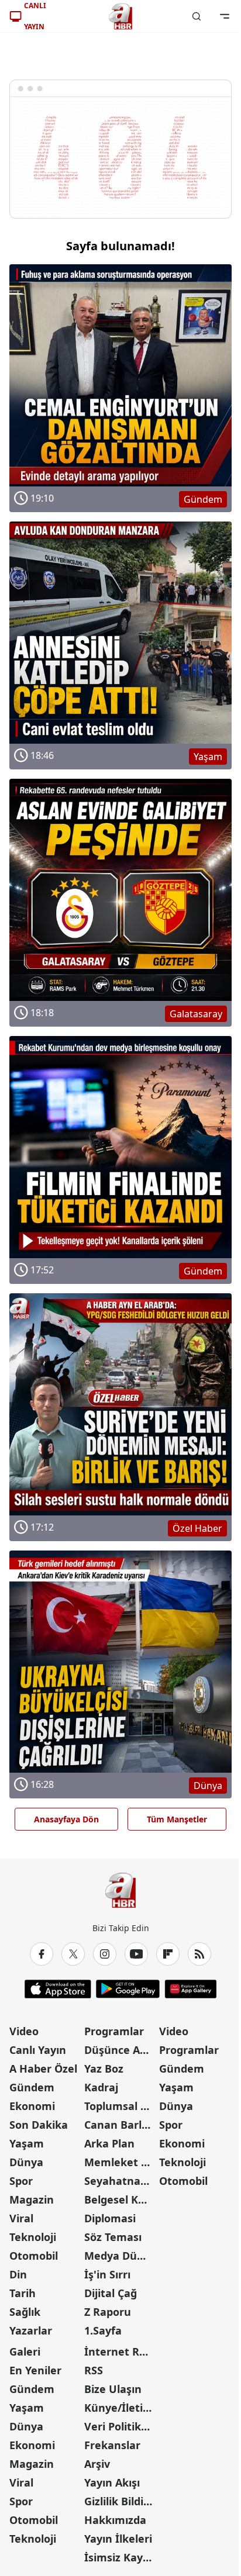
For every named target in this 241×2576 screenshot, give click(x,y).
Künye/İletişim (120, 2408)
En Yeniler (35, 2370)
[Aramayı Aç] (197, 16)
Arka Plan (109, 2143)
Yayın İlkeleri (118, 2539)
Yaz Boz (104, 2069)
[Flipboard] (168, 1954)
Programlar (114, 2031)
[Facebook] (42, 1954)
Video (24, 2031)
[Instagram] (105, 1954)
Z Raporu (108, 2312)
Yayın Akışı (112, 2482)
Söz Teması (113, 2237)
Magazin (32, 2199)
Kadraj (101, 2087)
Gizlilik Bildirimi (120, 2501)
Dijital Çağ (111, 2293)
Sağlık (25, 2312)
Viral (21, 2218)
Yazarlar (31, 2330)
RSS (94, 2370)
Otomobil (34, 2256)
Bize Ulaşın (113, 2389)
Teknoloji (33, 2237)
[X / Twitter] (73, 1954)
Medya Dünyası (120, 2256)
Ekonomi (32, 2106)
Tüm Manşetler (177, 1819)
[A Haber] (120, 16)
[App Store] (58, 1989)
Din (18, 2274)
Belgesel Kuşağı (120, 2199)
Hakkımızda (115, 2520)
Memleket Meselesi (120, 2162)
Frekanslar (112, 2445)
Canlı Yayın (38, 2050)
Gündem (32, 2087)
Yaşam (27, 2143)
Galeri (25, 2351)
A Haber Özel (43, 2069)
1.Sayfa (103, 2330)
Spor (21, 2181)
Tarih (23, 2293)
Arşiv (97, 2464)
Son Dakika (39, 2125)
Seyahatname (120, 2181)
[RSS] (199, 1954)
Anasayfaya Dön (66, 1819)
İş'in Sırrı (107, 2274)
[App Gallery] (190, 1989)
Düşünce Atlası (120, 2050)
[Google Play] (128, 1989)
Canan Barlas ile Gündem (120, 2125)
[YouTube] (136, 1954)
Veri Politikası (120, 2426)
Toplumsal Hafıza (120, 2106)
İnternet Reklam (120, 2351)
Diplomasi (110, 2218)
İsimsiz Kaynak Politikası (120, 2557)
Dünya (26, 2162)
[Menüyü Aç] (225, 16)
